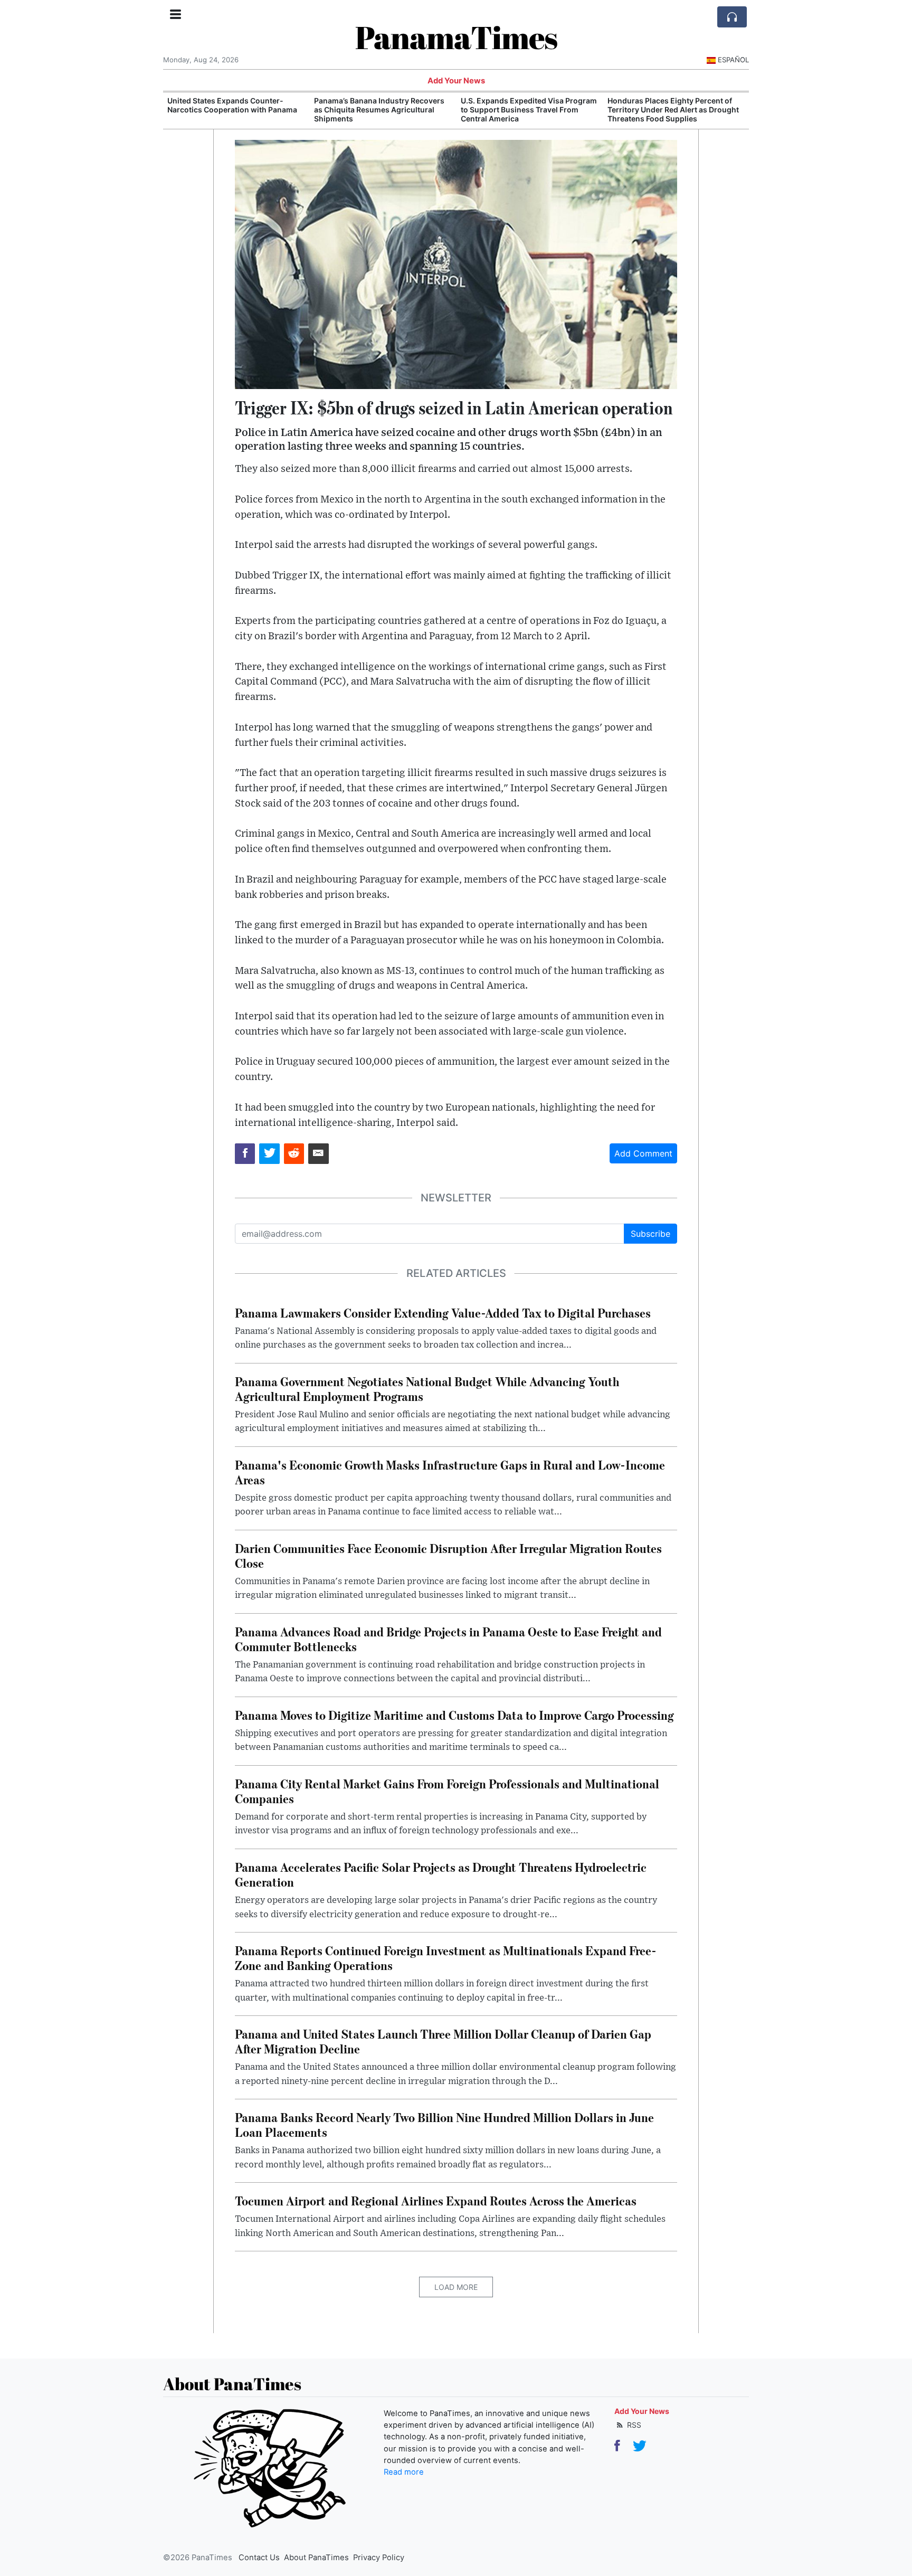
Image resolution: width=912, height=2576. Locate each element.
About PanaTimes (316, 2558)
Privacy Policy (379, 2558)
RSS (633, 2425)
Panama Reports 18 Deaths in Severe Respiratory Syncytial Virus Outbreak (674, 105)
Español (733, 60)
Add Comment (643, 1153)
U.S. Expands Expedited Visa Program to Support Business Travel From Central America (382, 110)
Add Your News (456, 81)
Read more (404, 2472)
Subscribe (650, 1234)
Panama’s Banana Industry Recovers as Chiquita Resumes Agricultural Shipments (232, 110)
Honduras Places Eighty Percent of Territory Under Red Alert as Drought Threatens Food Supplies (526, 110)
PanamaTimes (456, 37)
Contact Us (259, 2558)
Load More (456, 2287)
